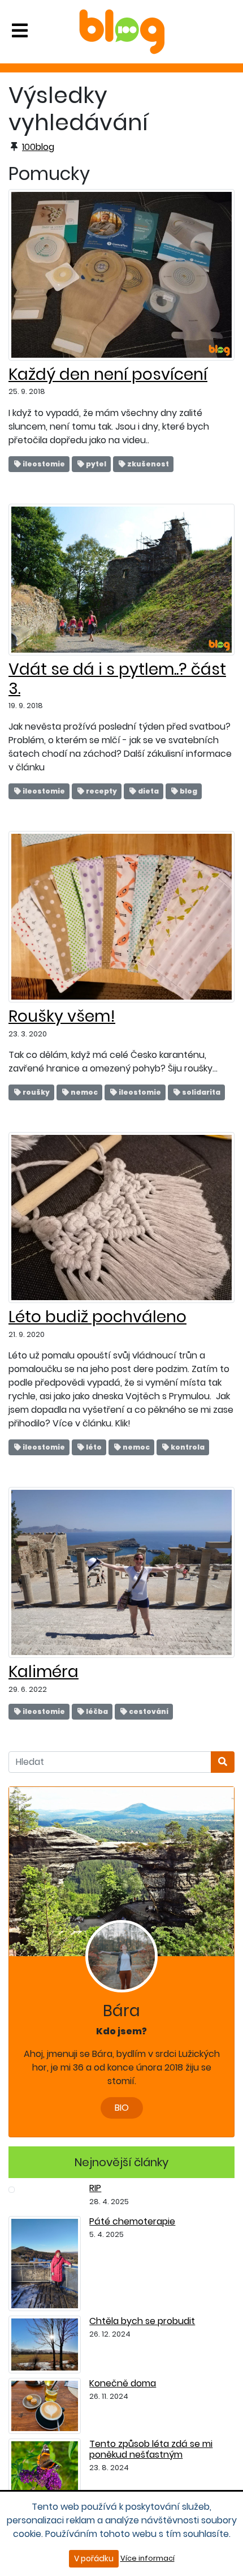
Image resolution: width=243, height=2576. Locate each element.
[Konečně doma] (45, 2405)
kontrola (187, 1447)
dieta (148, 791)
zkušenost (147, 464)
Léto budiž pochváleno (97, 1317)
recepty (101, 791)
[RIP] (12, 2189)
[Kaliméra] (121, 1572)
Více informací (147, 2558)
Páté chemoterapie (132, 2221)
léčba (96, 1711)
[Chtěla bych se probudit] (45, 2344)
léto (93, 1447)
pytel (96, 464)
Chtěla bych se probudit (142, 2321)
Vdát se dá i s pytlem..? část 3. (117, 679)
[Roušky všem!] (121, 916)
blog (188, 791)
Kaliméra (44, 1672)
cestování (148, 1711)
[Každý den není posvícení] (121, 274)
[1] (223, 1762)
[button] (20, 31)
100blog (38, 147)
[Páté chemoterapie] (45, 2263)
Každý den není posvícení (108, 374)
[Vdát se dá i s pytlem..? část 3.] (121, 579)
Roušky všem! (62, 1016)
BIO (122, 2108)
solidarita (201, 1092)
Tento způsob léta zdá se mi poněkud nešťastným (151, 2449)
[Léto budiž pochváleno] (121, 1217)
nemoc (84, 1092)
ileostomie (43, 464)
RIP (95, 2188)
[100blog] (122, 31)
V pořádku (94, 2558)
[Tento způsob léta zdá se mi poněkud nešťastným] (45, 2468)
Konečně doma (123, 2383)
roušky (36, 1092)
